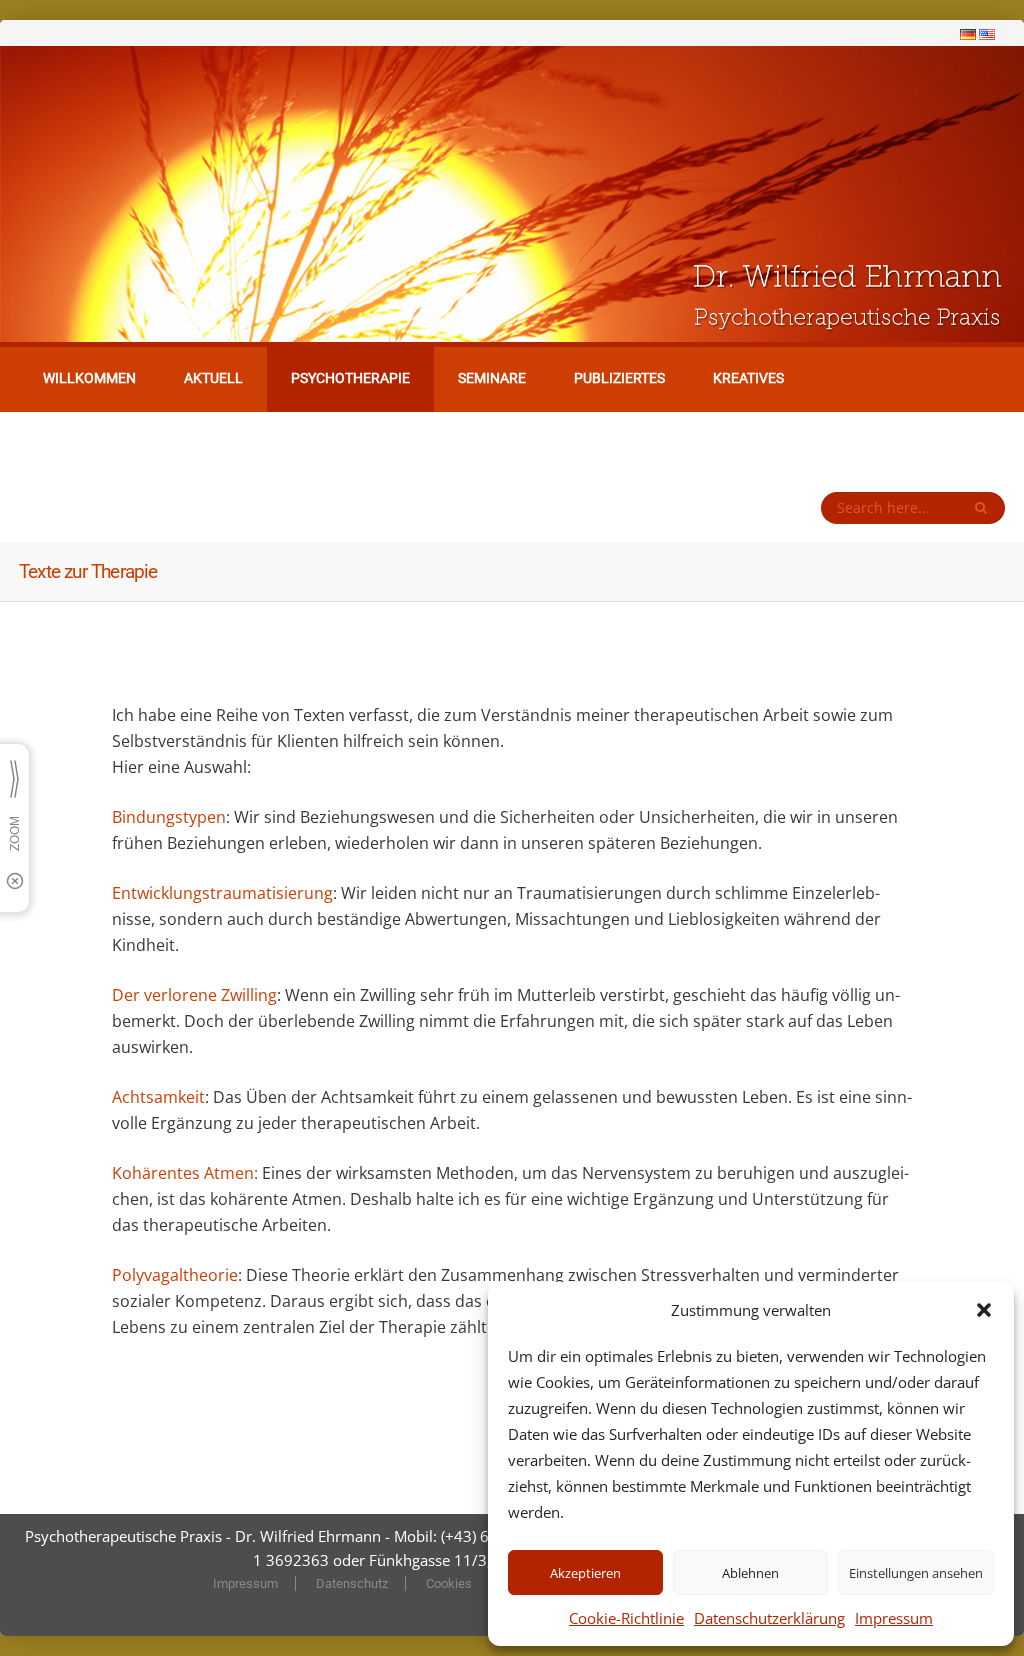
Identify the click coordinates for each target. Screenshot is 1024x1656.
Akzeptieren (585, 1573)
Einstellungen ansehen (916, 1573)
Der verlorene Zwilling (194, 995)
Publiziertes (619, 378)
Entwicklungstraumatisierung (222, 893)
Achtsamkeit (158, 1097)
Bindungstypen (169, 817)
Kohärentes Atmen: (187, 1173)
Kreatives (748, 378)
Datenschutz (352, 1583)
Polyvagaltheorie (175, 1275)
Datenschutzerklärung (769, 1618)
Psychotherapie (350, 378)
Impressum (894, 1618)
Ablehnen (750, 1573)
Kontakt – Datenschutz (129, 443)
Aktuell (213, 378)
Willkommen (89, 378)
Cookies (449, 1583)
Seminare (492, 378)
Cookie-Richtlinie (626, 1618)
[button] (984, 1310)
